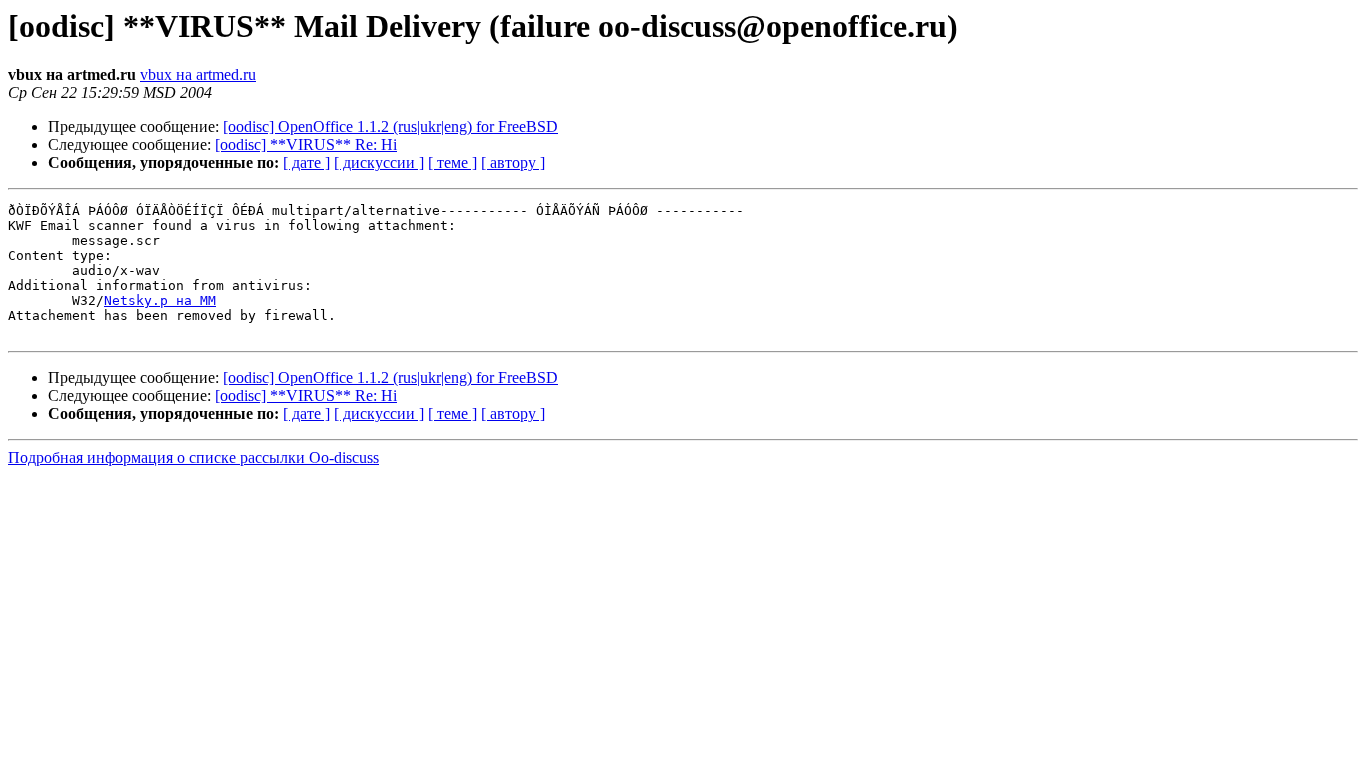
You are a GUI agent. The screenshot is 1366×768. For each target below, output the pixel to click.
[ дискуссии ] (379, 162)
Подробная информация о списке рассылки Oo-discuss (193, 457)
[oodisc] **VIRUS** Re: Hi (306, 144)
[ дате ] (306, 162)
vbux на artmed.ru (198, 74)
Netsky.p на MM (160, 300)
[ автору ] (513, 162)
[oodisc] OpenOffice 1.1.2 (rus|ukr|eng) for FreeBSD (390, 126)
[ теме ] (452, 162)
